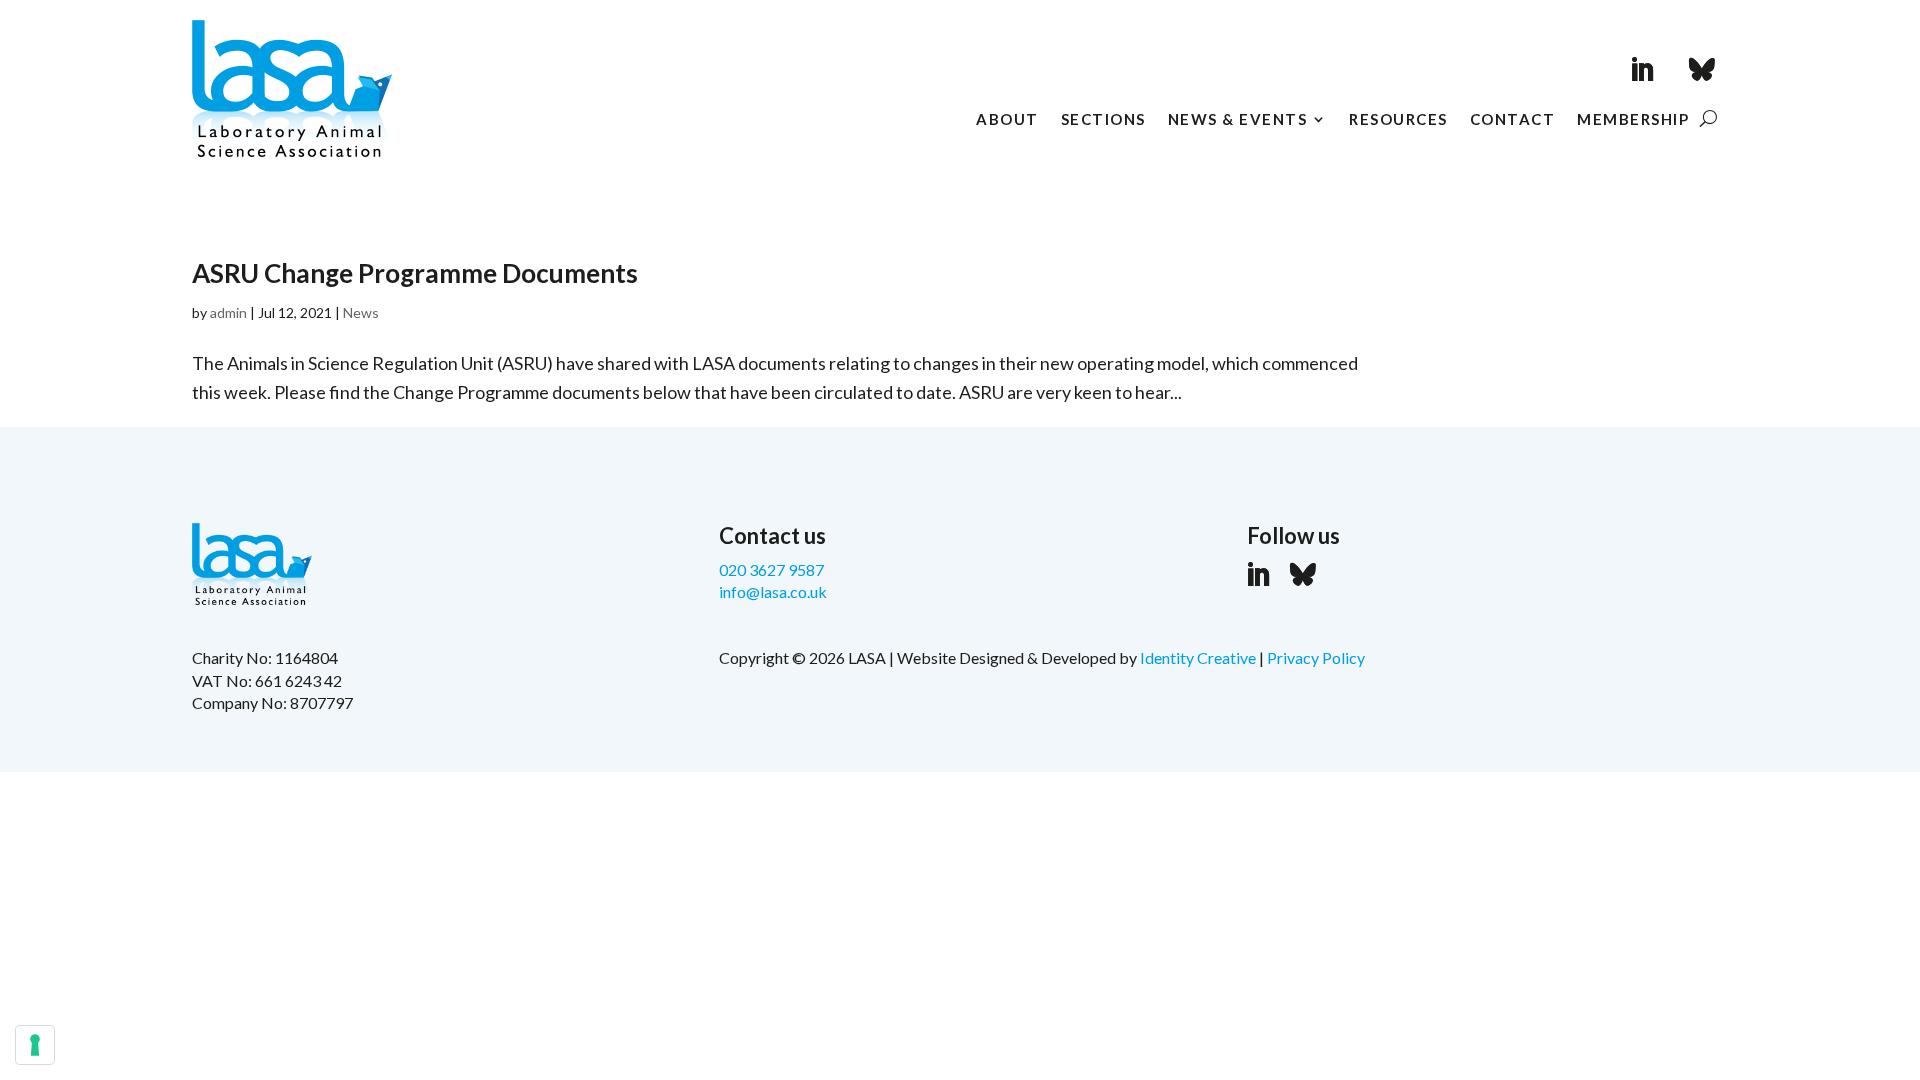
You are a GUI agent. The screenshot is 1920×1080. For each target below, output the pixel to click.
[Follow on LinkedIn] (1642, 70)
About (1007, 120)
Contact (1513, 120)
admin (228, 312)
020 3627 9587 (771, 569)
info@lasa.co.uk (773, 591)
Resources (1398, 120)
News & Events (1238, 120)
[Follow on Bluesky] (1702, 70)
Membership (1633, 120)
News (361, 312)
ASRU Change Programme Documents (415, 273)
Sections (1103, 120)
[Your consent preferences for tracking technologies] (35, 1045)
